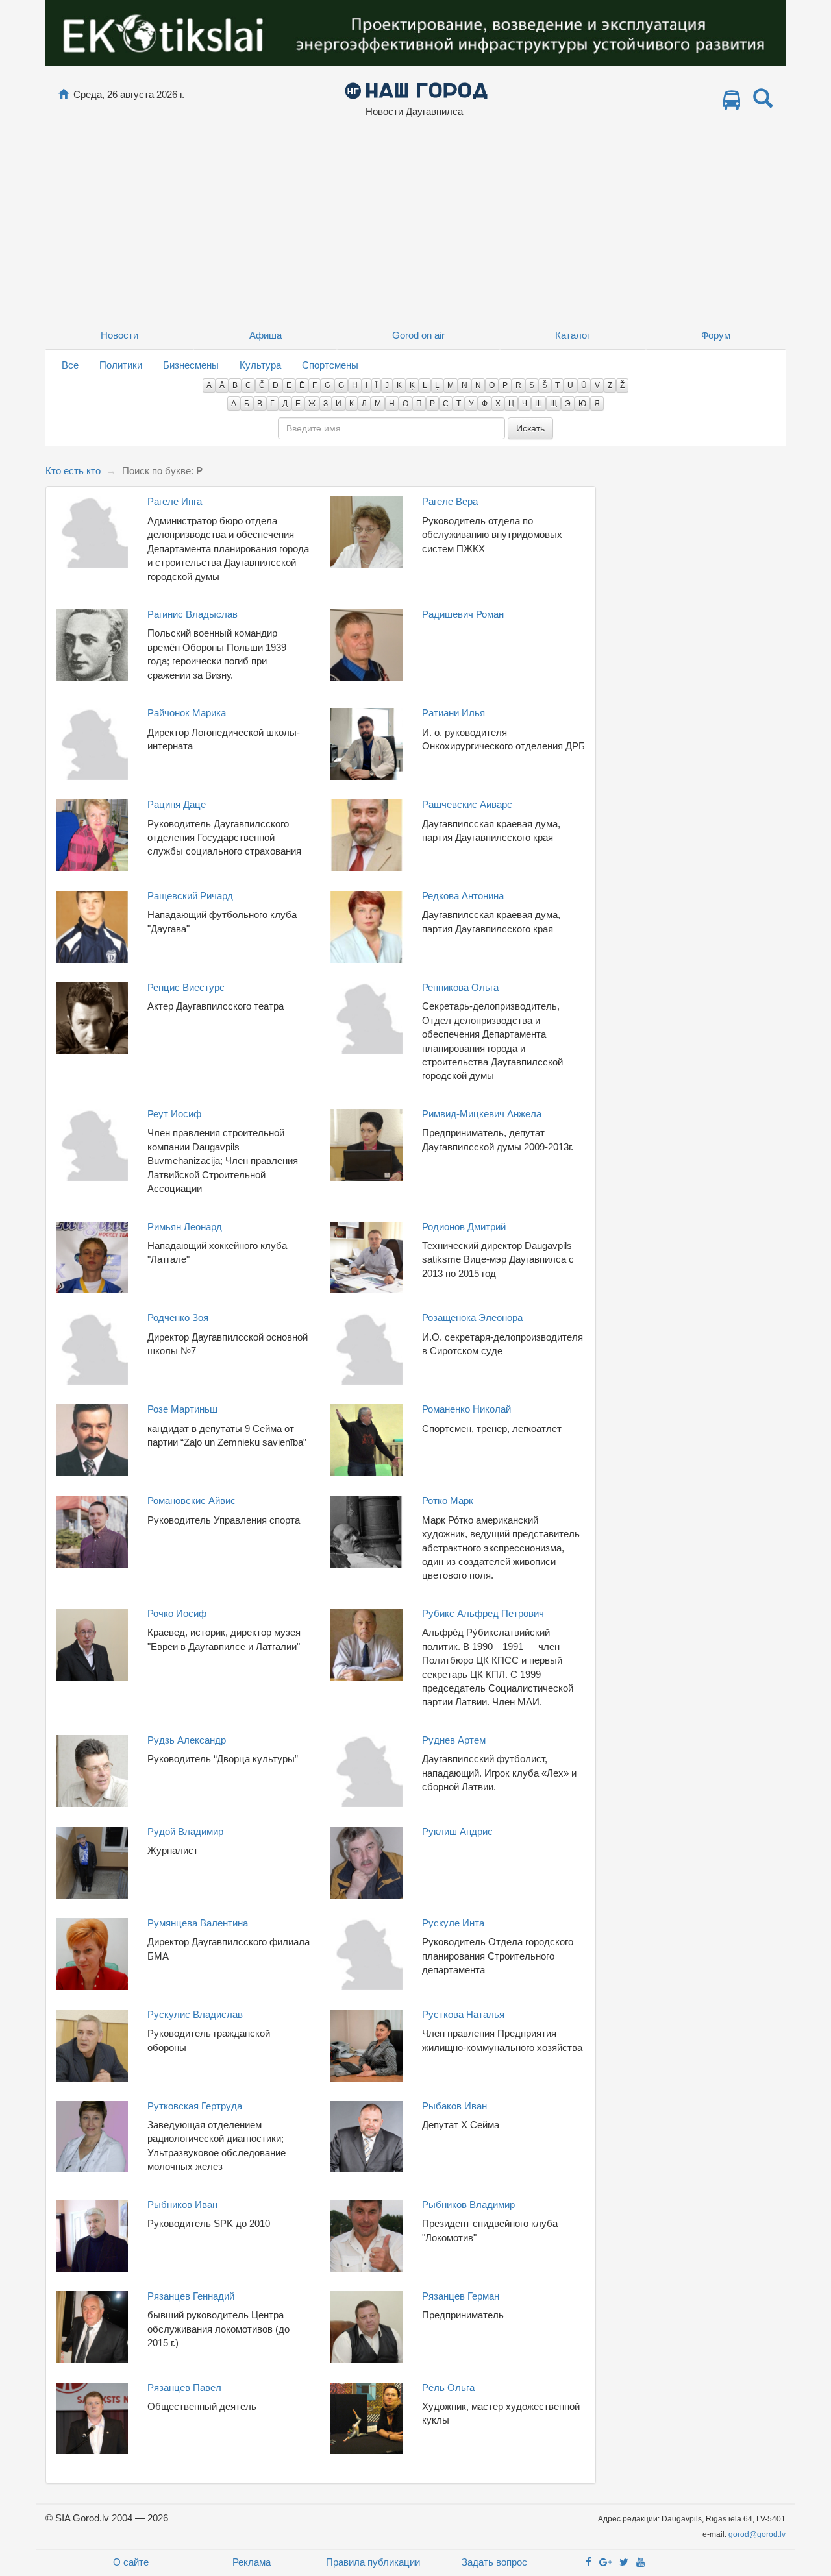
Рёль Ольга (448, 2388)
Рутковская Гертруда (195, 2106)
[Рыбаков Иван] (366, 2136)
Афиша (266, 335)
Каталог (573, 335)
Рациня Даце (177, 804)
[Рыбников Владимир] (366, 2234)
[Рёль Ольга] (366, 2417)
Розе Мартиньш (182, 1409)
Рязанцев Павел (184, 2388)
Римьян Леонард (185, 1227)
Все (70, 365)
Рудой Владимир (185, 1831)
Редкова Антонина (463, 896)
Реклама (252, 2562)
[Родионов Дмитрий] (366, 1257)
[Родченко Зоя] (92, 1348)
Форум (716, 335)
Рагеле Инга (175, 501)
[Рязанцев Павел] (92, 2417)
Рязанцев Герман (461, 2296)
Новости (119, 335)
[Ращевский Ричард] (92, 926)
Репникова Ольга (460, 987)
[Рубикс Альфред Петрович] (366, 1643)
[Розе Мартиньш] (92, 1440)
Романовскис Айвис (192, 1501)
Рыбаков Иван (454, 2106)
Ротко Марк (448, 1501)
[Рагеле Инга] (92, 532)
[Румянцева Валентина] (92, 1953)
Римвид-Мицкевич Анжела (482, 1114)
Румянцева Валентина (198, 1923)
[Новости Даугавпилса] (416, 90)
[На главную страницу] (63, 94)
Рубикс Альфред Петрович (483, 1613)
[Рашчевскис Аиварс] (366, 834)
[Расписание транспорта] (732, 103)
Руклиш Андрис (457, 1831)
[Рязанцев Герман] (366, 2326)
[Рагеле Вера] (366, 532)
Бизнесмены (191, 365)
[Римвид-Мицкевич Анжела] (366, 1144)
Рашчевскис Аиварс (467, 804)
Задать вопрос (494, 2562)
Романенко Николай (466, 1409)
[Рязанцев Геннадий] (92, 2326)
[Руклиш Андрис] (366, 1861)
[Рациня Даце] (92, 834)
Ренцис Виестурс (186, 987)
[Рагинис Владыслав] (92, 644)
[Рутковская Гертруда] (92, 2136)
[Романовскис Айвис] (92, 1531)
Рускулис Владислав (195, 2014)
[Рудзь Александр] (92, 1770)
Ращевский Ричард (190, 896)
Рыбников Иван (182, 2205)
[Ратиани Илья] (366, 743)
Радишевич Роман (463, 614)
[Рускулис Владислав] (92, 2044)
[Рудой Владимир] (92, 1861)
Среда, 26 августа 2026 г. (129, 94)
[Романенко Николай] (366, 1440)
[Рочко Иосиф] (92, 1643)
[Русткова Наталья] (366, 2044)
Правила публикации (373, 2562)
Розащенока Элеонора (472, 1318)
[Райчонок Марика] (92, 743)
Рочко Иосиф (177, 1613)
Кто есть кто (73, 471)
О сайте (131, 2562)
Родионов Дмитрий (464, 1227)
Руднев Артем (454, 1740)
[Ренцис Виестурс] (92, 1017)
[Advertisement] (415, 224)
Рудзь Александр (187, 1740)
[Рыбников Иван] (92, 2234)
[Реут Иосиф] (92, 1144)
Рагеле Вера (450, 501)
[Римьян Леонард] (92, 1257)
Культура (260, 365)
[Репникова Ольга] (366, 1017)
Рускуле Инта (453, 1923)
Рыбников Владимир (468, 2205)
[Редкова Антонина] (366, 926)
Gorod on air (418, 335)
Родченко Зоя (178, 1318)
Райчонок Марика (187, 713)
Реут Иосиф (174, 1114)
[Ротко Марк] (366, 1531)
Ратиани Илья (453, 713)
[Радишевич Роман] (366, 644)
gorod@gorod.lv (757, 2534)
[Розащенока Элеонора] (366, 1348)
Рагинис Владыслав (192, 614)
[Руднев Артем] (366, 1770)
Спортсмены (330, 365)
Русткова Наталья (463, 2014)
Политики (121, 365)
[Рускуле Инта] (366, 1953)
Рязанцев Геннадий (191, 2296)
